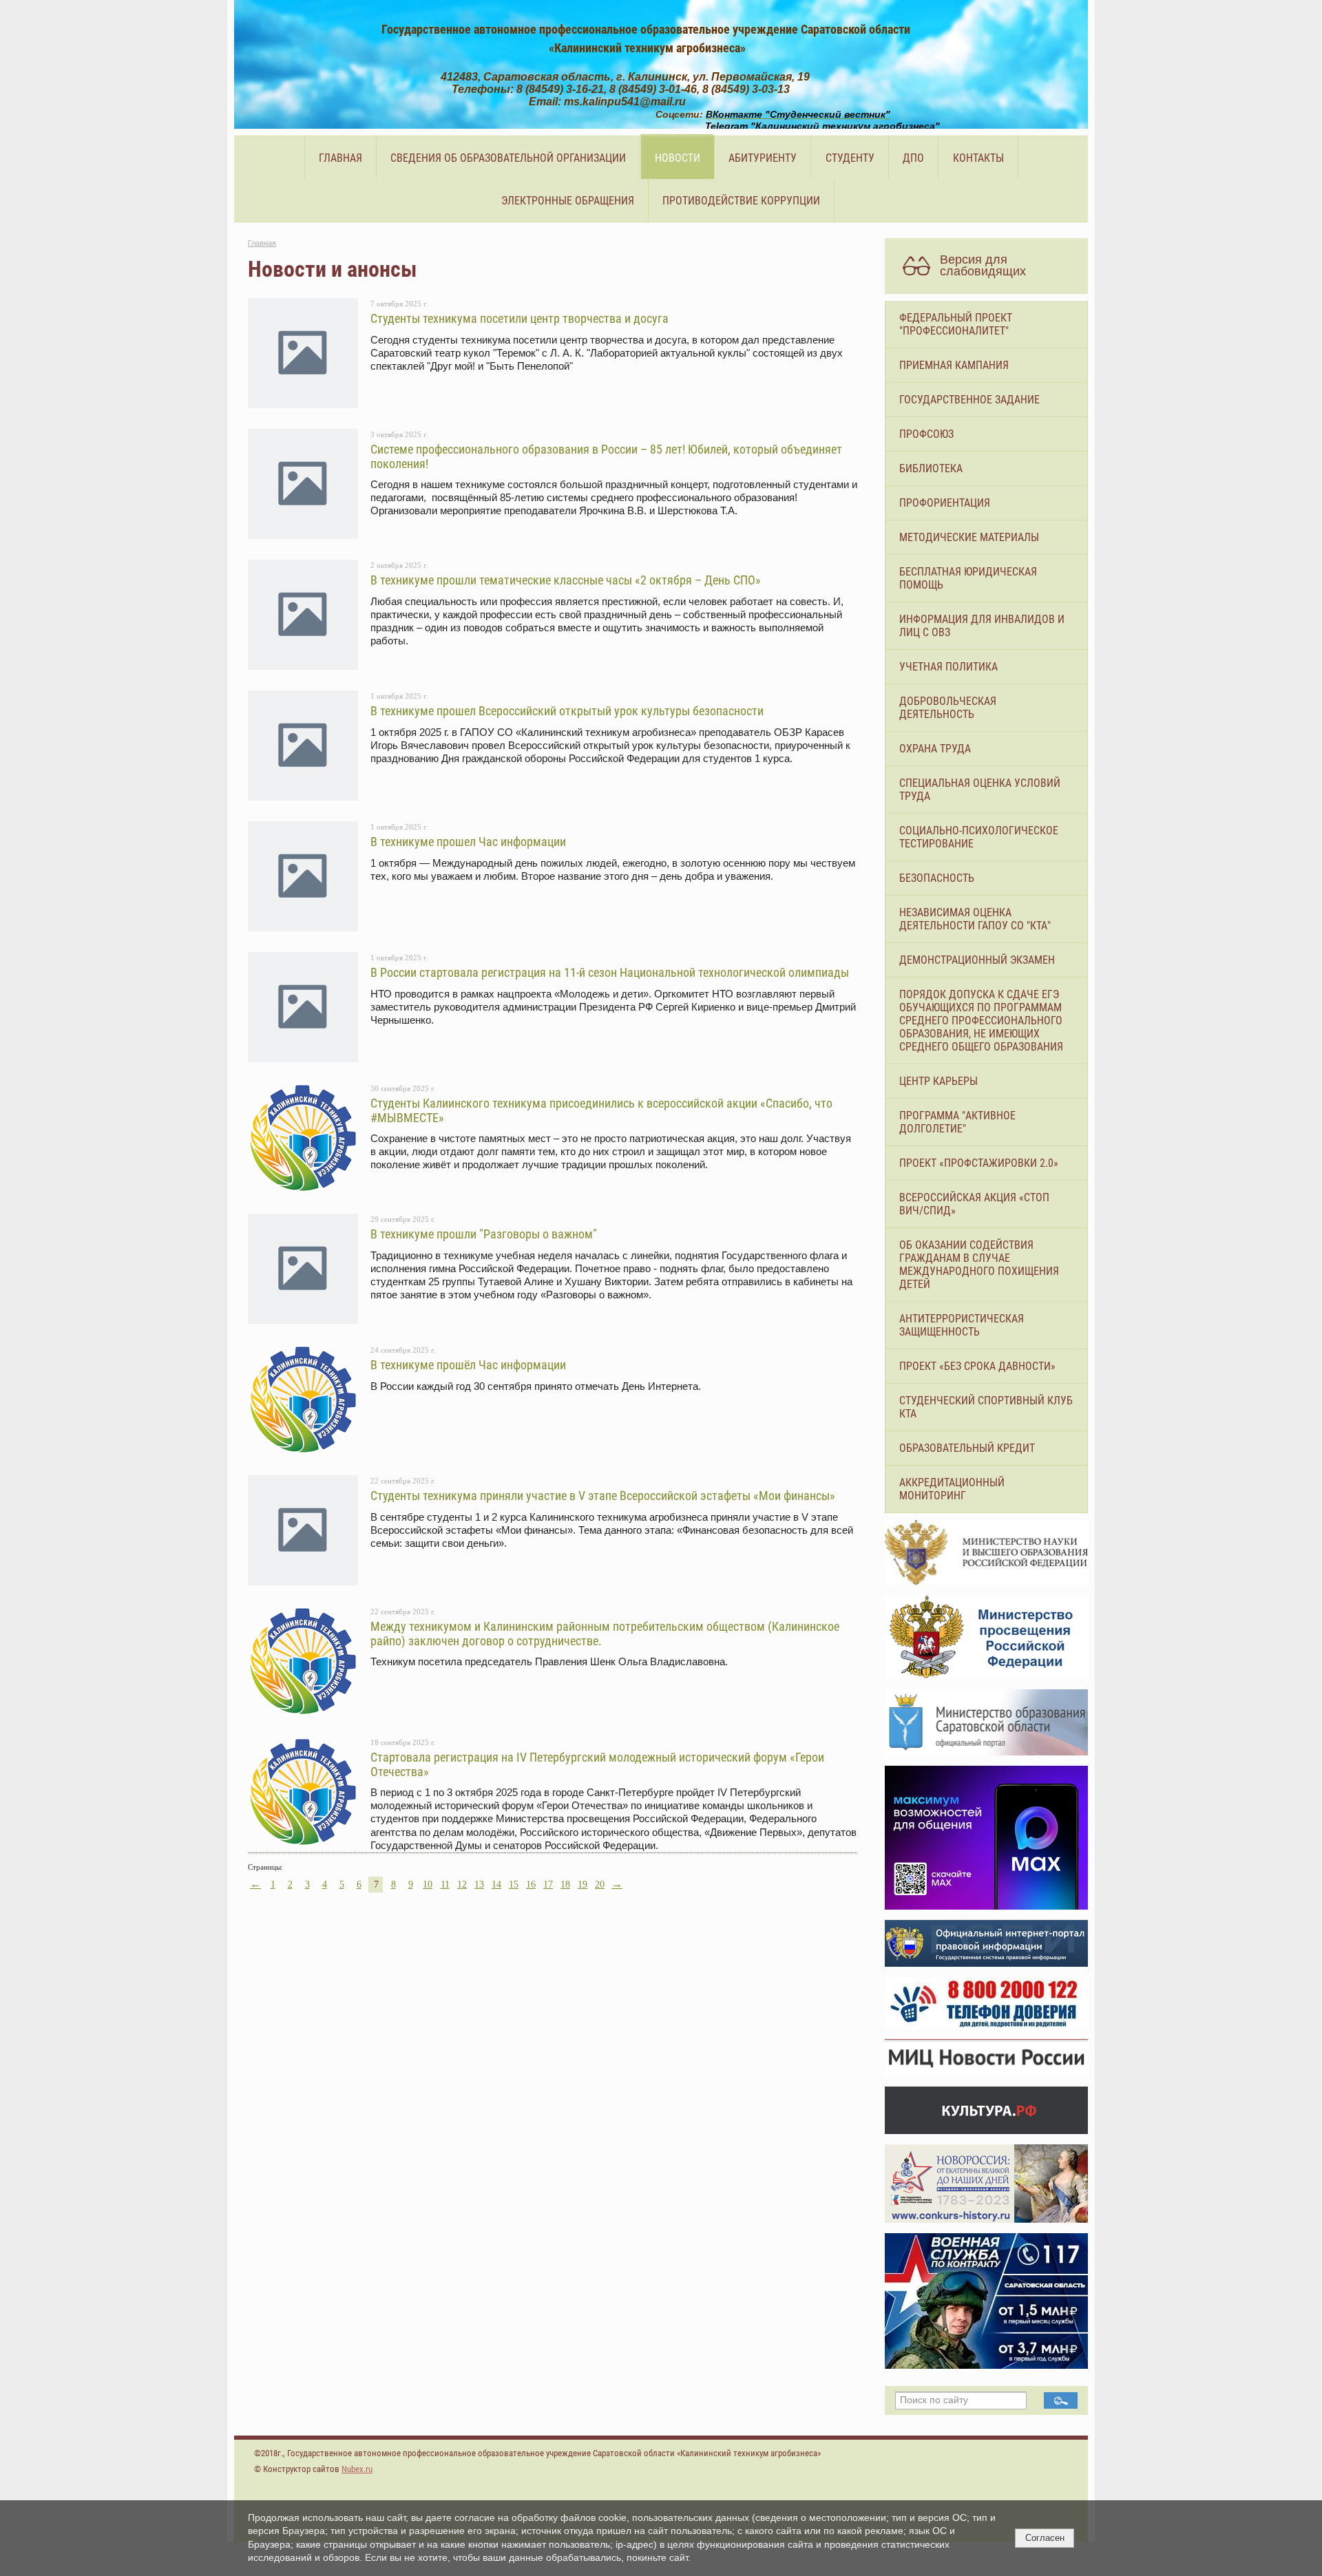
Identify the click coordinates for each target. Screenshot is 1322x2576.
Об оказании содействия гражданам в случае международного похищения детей (979, 1265)
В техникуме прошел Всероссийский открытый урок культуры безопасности (567, 711)
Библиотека (931, 468)
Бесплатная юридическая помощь (968, 578)
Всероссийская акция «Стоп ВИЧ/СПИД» (974, 1204)
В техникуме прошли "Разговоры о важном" (484, 1234)
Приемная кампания (954, 365)
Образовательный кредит (967, 1448)
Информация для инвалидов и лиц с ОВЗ (982, 626)
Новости (678, 158)
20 (600, 1885)
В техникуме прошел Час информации (468, 842)
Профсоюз (926, 434)
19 (583, 1885)
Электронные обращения (568, 201)
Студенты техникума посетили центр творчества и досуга (520, 318)
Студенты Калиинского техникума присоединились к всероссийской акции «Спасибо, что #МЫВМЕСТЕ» (601, 1110)
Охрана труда (935, 749)
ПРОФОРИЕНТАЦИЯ (945, 503)
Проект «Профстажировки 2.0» (979, 1163)
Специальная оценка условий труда (980, 790)
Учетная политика (948, 667)
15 (514, 1885)
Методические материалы (969, 537)
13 (479, 1885)
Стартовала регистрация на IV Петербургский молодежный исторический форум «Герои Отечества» (597, 1764)
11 (445, 1885)
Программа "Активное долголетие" (957, 1122)
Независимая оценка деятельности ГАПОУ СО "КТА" (975, 919)
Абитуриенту (763, 158)
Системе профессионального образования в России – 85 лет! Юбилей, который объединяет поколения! (606, 456)
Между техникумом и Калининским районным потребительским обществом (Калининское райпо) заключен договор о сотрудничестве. (605, 1633)
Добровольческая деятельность (948, 708)
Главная (340, 158)
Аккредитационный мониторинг (952, 1489)
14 (496, 1885)
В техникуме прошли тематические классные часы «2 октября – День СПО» (566, 580)
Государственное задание (969, 400)
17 (548, 1885)
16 (531, 1885)
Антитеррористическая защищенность (962, 1325)
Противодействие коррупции (741, 201)
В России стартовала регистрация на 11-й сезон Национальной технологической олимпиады (610, 972)
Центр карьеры (938, 1081)
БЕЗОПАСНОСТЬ (937, 878)
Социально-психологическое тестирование (979, 837)
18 (565, 1885)
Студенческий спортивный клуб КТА (986, 1407)
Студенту (850, 158)
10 (428, 1885)
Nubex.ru (357, 2469)
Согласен (1045, 2538)
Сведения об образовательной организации (508, 158)
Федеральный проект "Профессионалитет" (956, 324)
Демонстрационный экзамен (977, 960)
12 (462, 1885)
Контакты (978, 158)
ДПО (913, 158)
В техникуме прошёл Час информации (468, 1365)
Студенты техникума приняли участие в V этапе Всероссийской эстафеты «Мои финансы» (603, 1496)
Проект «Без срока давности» (977, 1366)
